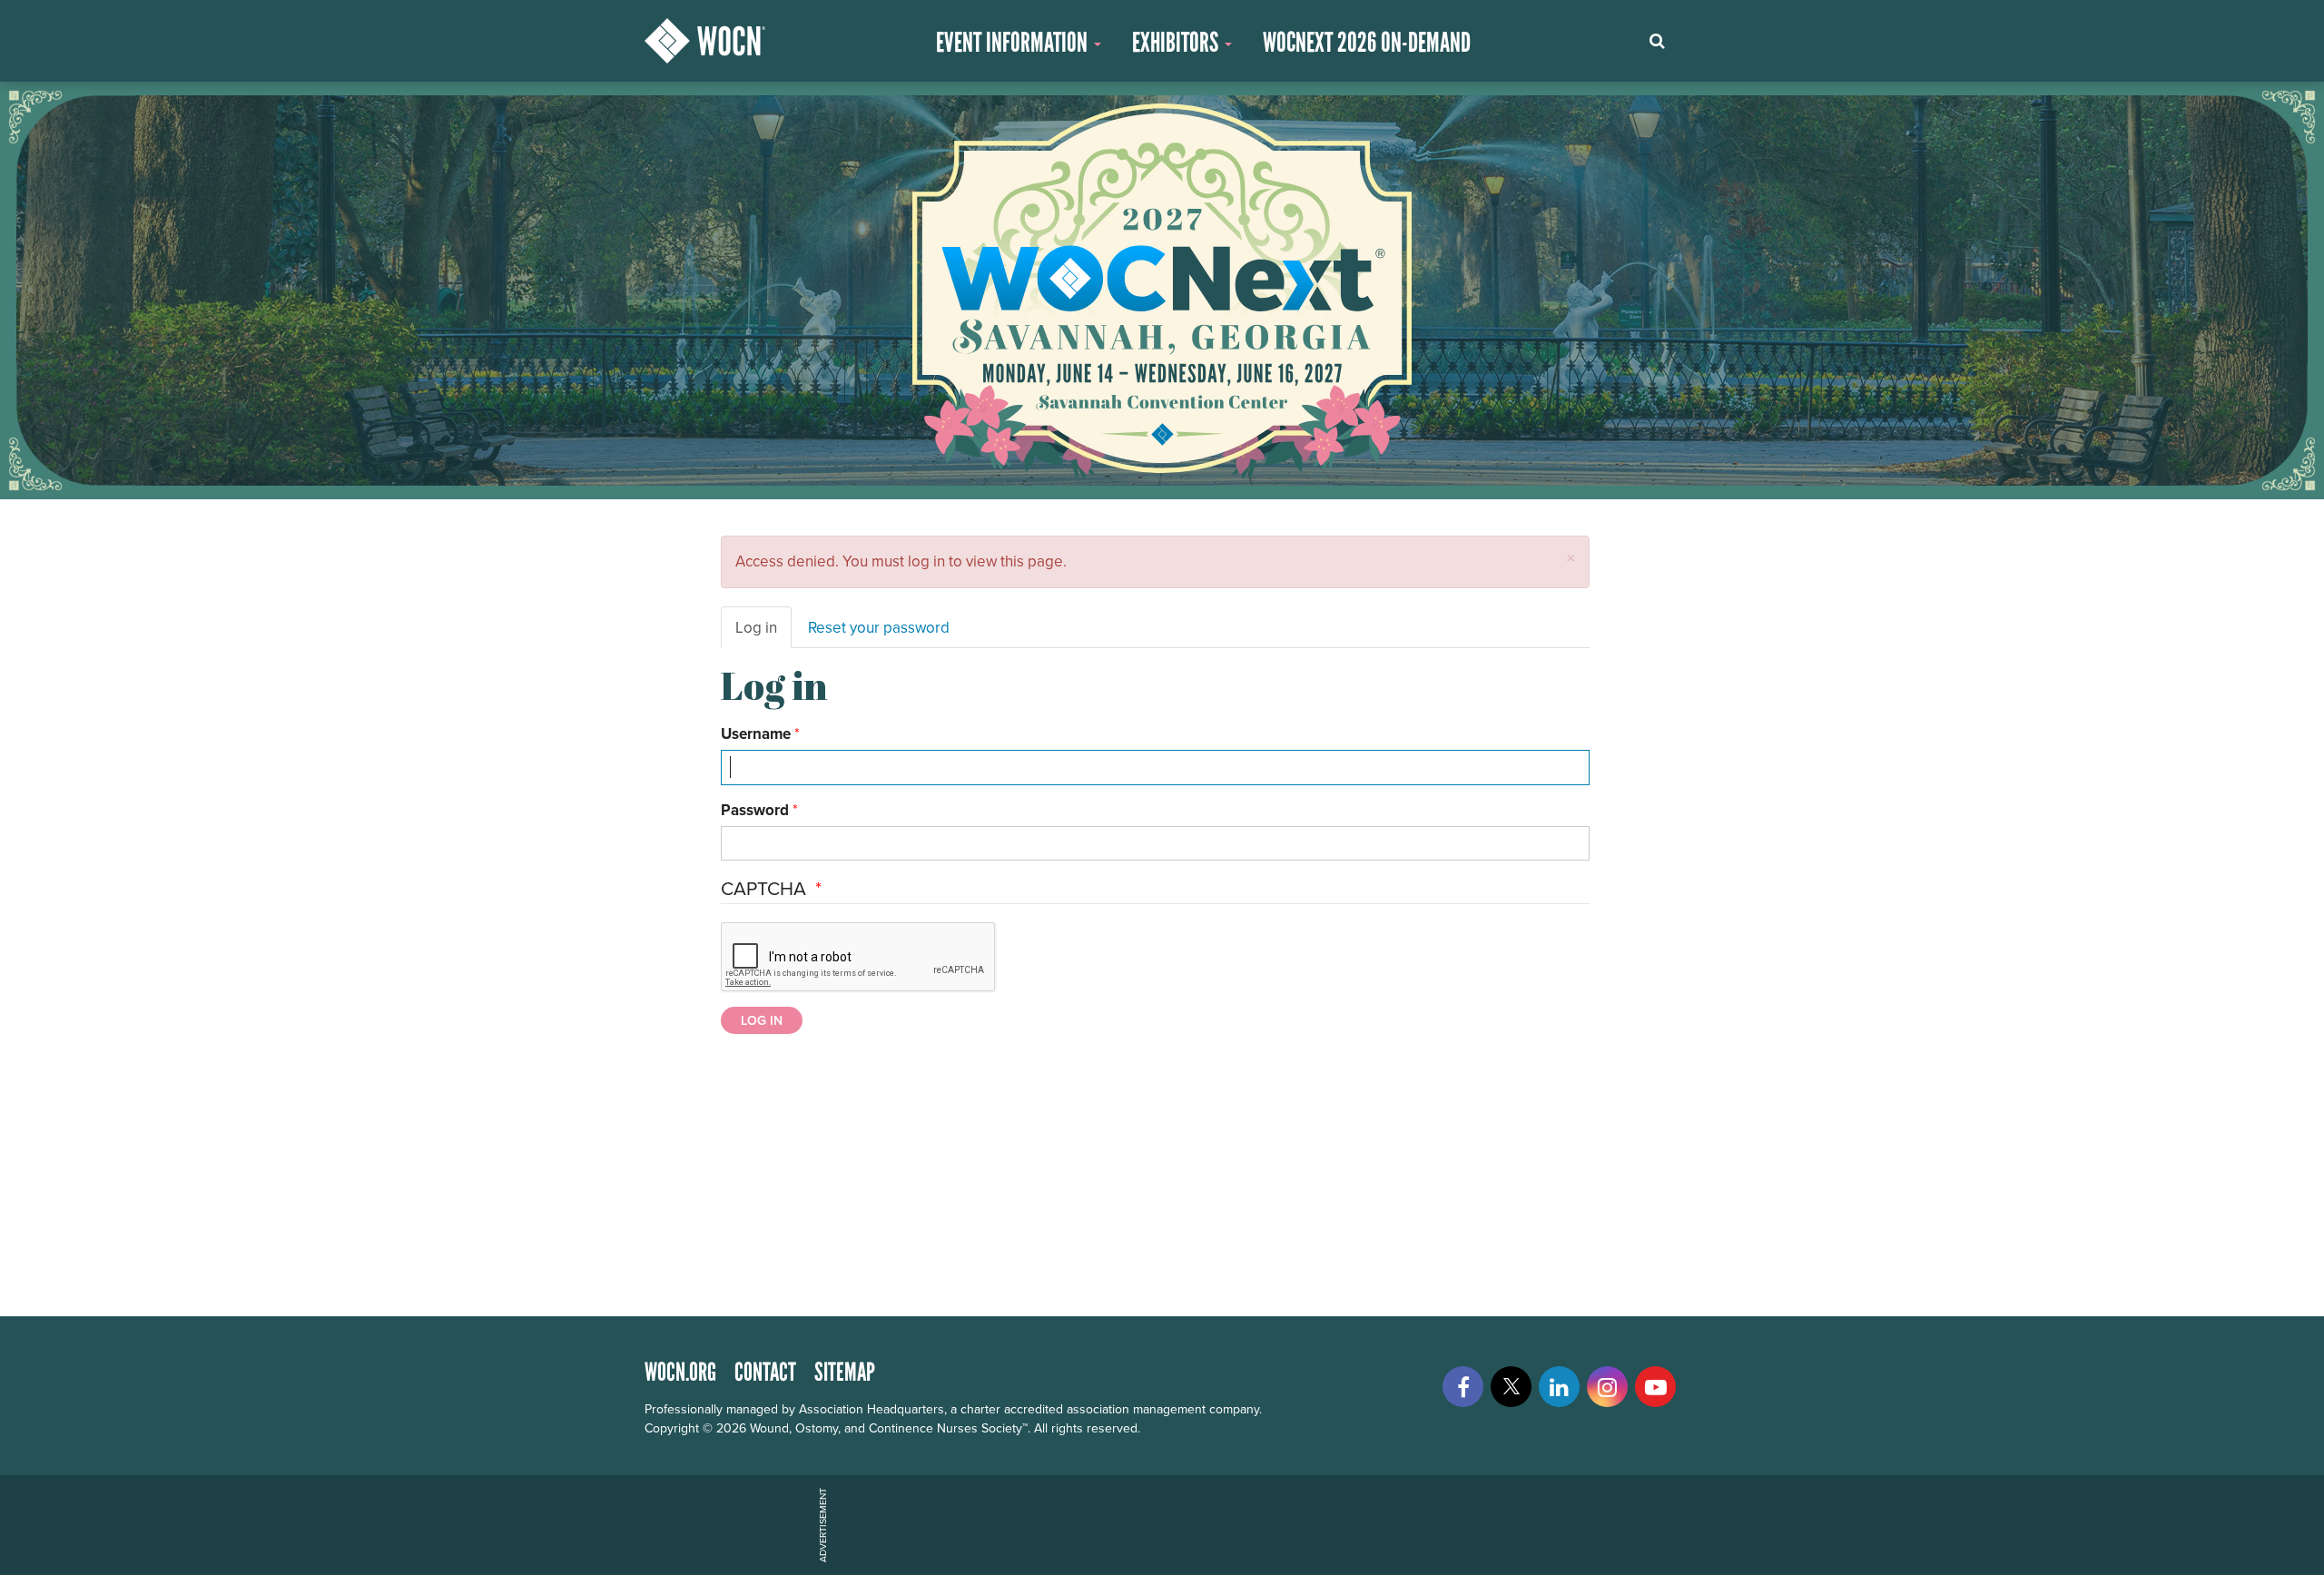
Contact (765, 1372)
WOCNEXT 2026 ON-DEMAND (1367, 42)
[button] (1571, 558)
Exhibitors (1177, 42)
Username (756, 733)
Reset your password (879, 627)
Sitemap (845, 1372)
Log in (756, 627)
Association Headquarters (871, 1409)
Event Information (1014, 42)
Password (755, 810)
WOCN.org (680, 1372)
